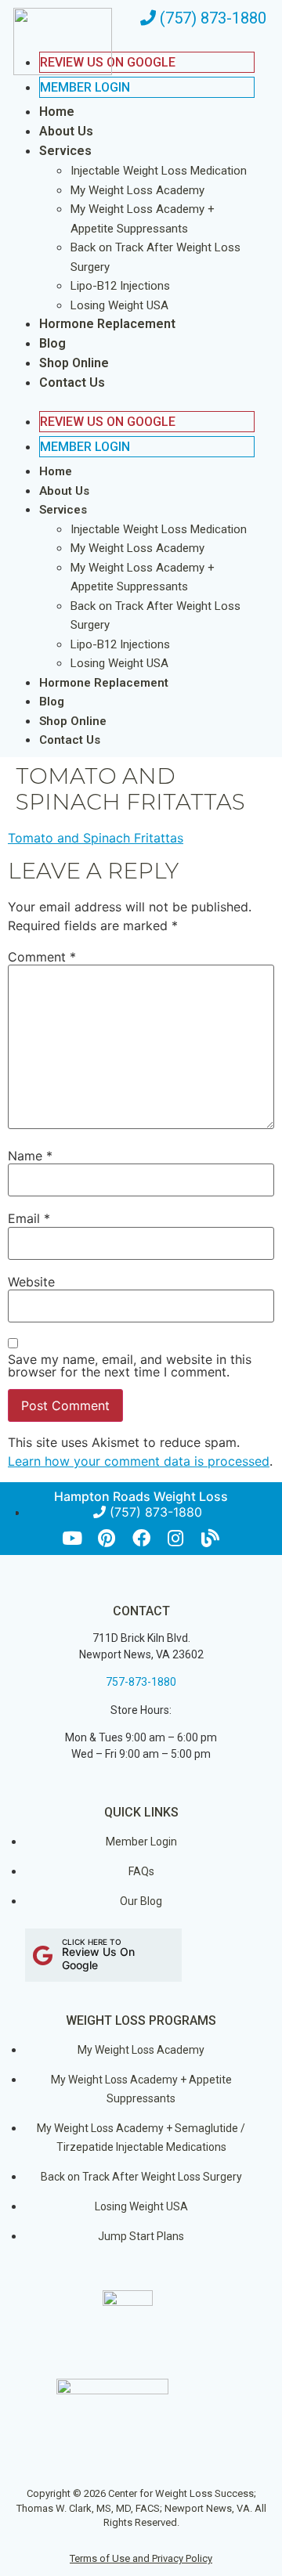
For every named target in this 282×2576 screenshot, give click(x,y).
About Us (66, 131)
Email (29, 1218)
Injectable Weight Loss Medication (159, 171)
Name (30, 1156)
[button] (131, 402)
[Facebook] (141, 1538)
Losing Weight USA (119, 305)
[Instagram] (176, 1538)
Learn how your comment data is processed (139, 1461)
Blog (52, 343)
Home (57, 112)
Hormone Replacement (107, 324)
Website (31, 1282)
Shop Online (74, 363)
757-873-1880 (141, 1682)
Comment (42, 957)
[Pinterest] (107, 1538)
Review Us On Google (108, 422)
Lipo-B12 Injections (120, 286)
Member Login (85, 87)
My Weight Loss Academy (137, 190)
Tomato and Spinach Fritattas (96, 838)
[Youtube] (72, 1538)
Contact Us (72, 382)
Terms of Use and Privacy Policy (141, 2558)
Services (65, 151)
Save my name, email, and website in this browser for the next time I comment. (130, 1366)
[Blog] (210, 1538)
